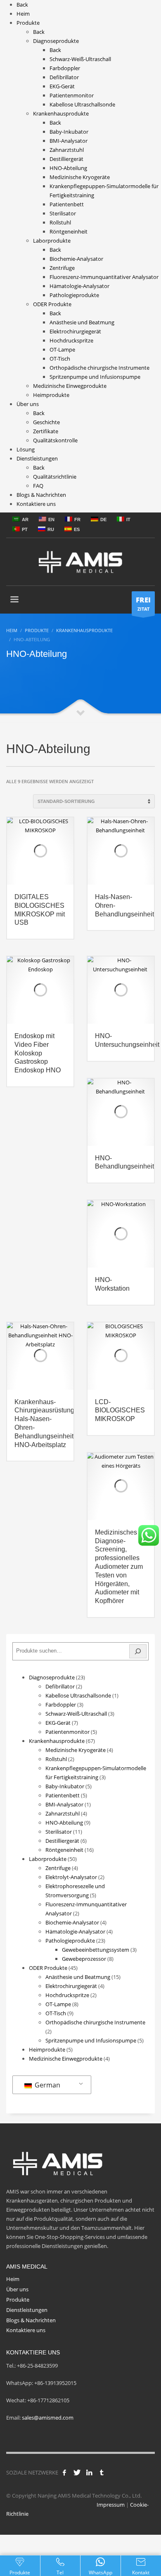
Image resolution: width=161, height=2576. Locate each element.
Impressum (111, 2505)
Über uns (17, 2289)
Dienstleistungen (27, 2310)
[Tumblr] (102, 2472)
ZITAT (143, 603)
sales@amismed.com (48, 2418)
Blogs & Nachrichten (31, 2320)
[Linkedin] (89, 2472)
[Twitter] (77, 2472)
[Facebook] (64, 2472)
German (47, 2085)
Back (22, 5)
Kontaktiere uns (26, 2330)
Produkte (18, 2300)
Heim (13, 2279)
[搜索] (138, 1651)
